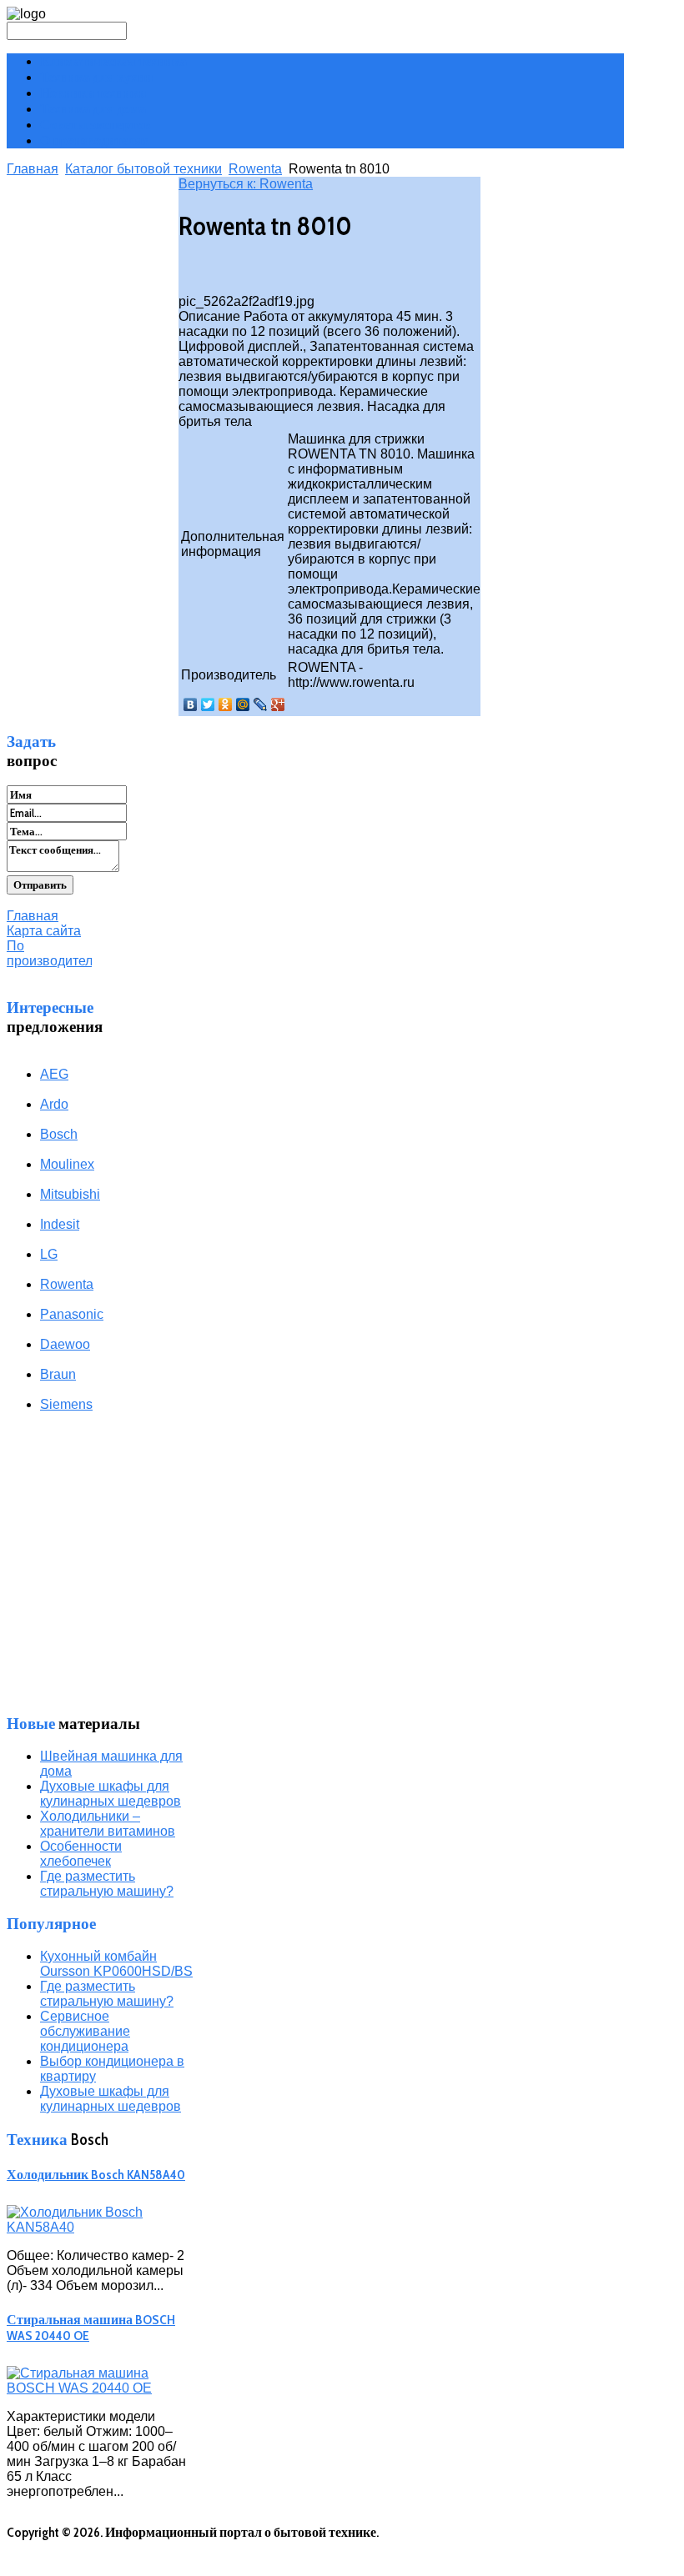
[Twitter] (208, 704)
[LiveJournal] (261, 704)
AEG (54, 1074)
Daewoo (65, 1344)
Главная (33, 169)
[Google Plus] (278, 704)
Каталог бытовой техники (143, 169)
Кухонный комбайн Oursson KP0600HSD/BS (116, 1964)
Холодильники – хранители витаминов (108, 1824)
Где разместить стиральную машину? (107, 1884)
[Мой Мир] (243, 704)
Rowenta (255, 169)
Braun (58, 1374)
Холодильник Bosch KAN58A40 (96, 2175)
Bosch (59, 1134)
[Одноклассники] (226, 704)
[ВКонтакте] (191, 704)
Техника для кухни (96, 77)
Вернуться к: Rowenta (246, 184)
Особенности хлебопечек (81, 1854)
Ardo (54, 1104)
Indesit (60, 1224)
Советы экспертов (96, 125)
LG (49, 1254)
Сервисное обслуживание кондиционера (85, 2031)
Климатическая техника (113, 61)
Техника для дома (93, 109)
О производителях (95, 140)
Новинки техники (93, 93)
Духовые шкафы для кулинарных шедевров (111, 1794)
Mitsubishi (70, 1194)
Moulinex (67, 1164)
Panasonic (72, 1314)
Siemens (66, 1404)
